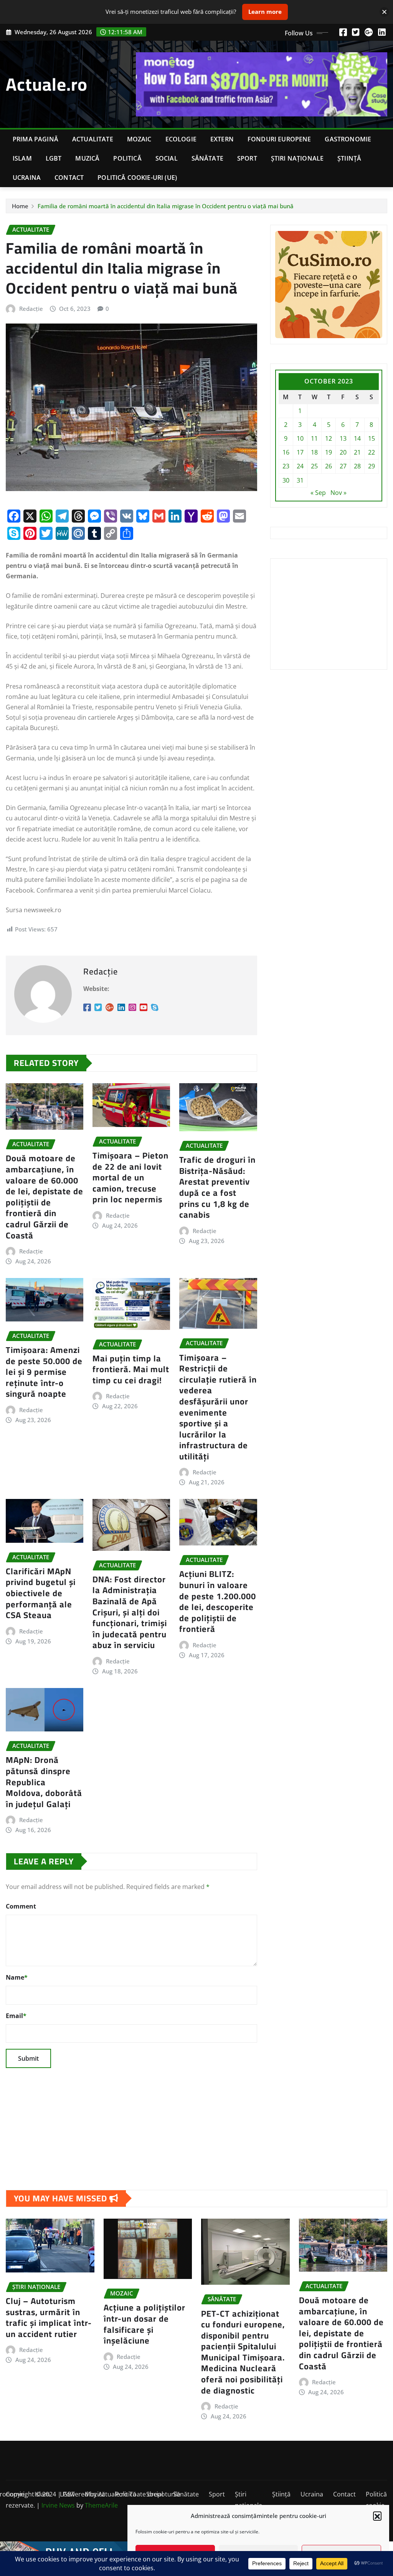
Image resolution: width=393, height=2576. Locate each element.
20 (343, 452)
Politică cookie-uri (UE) (137, 178)
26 (329, 466)
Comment (21, 1906)
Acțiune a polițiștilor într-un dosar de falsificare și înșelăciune (144, 2324)
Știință (349, 158)
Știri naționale (297, 158)
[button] (377, 2516)
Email (16, 2016)
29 (372, 466)
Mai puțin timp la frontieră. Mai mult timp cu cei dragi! (131, 1369)
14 (357, 438)
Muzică (87, 158)
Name (17, 1977)
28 (357, 466)
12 (329, 438)
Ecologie (181, 139)
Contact (69, 178)
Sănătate (207, 158)
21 (357, 452)
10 (300, 438)
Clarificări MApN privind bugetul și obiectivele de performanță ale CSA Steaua (41, 1593)
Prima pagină (36, 139)
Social (167, 158)
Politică (127, 158)
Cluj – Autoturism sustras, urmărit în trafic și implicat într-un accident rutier (49, 2317)
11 (314, 438)
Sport (247, 158)
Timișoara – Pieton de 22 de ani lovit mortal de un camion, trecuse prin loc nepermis (130, 1177)
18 (314, 452)
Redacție (31, 309)
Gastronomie (348, 139)
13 (343, 438)
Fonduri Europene (279, 139)
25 (314, 466)
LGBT (54, 158)
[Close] (384, 12)
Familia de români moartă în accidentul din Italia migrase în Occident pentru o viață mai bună (166, 206)
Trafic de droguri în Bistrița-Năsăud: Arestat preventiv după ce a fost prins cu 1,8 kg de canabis (217, 1187)
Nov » (339, 493)
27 (343, 466)
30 (286, 480)
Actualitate (93, 139)
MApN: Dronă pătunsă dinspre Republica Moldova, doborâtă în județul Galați (44, 1782)
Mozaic (139, 139)
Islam (22, 158)
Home (20, 206)
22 (372, 452)
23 (286, 466)
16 (286, 452)
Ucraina (27, 178)
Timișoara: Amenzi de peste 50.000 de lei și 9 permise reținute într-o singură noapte (44, 1372)
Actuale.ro (47, 84)
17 (300, 452)
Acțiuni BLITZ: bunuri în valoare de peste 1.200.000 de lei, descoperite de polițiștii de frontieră (218, 1601)
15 (372, 438)
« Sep (318, 493)
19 (329, 452)
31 (300, 480)
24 (300, 466)
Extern (222, 139)
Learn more (265, 12)
